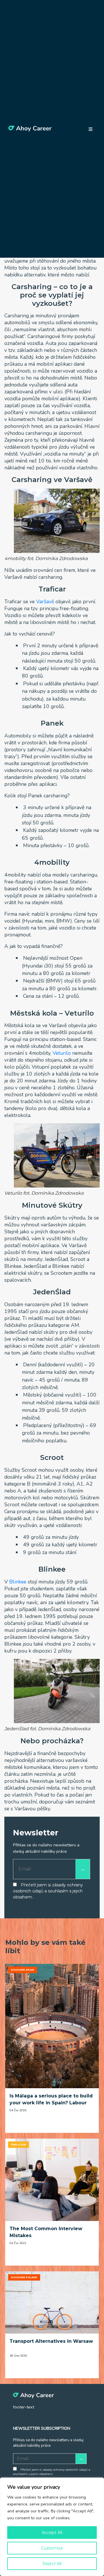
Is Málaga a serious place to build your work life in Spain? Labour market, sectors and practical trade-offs (51, 2100)
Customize (52, 2548)
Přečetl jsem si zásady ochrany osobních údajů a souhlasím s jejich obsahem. (48, 1891)
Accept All (52, 2533)
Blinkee (18, 1582)
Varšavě (45, 602)
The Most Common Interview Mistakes (46, 2232)
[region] (52, 2527)
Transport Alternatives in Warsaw (51, 2341)
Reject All (52, 2564)
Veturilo (62, 1053)
